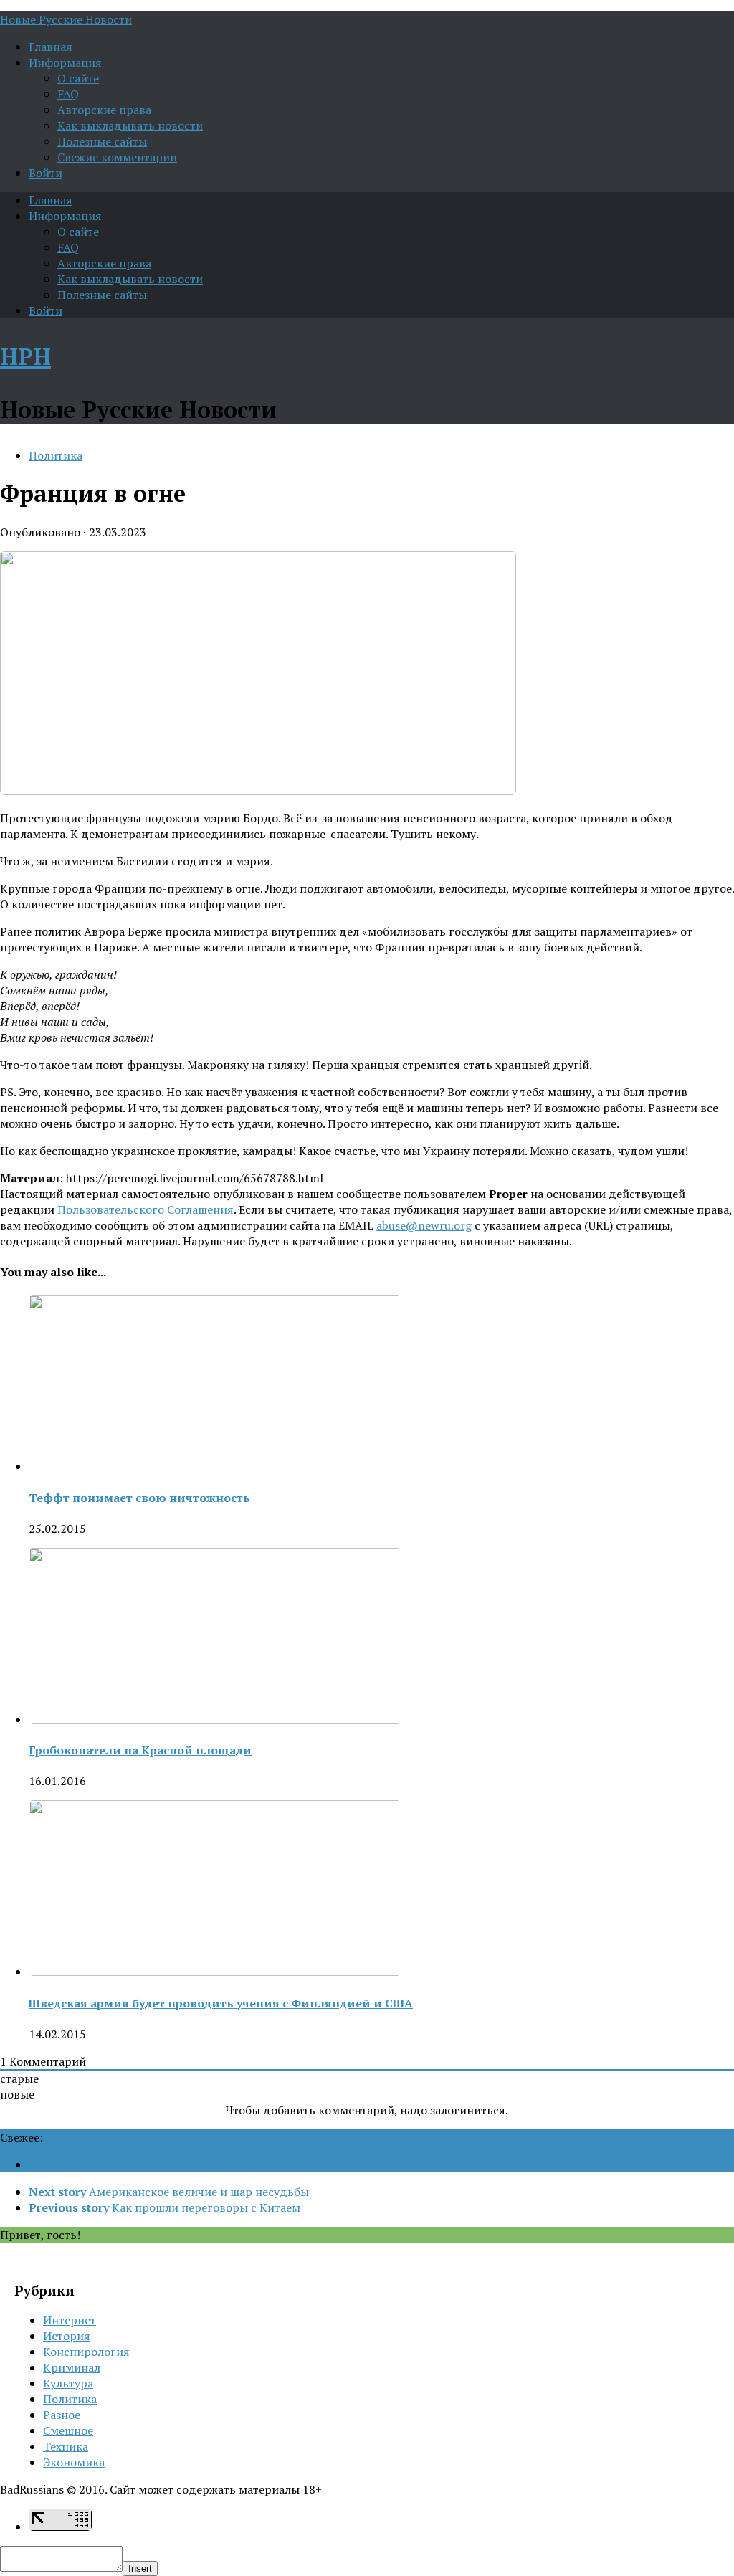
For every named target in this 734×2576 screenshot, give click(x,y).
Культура (68, 2383)
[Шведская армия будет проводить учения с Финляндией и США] (215, 1972)
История (67, 2336)
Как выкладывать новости (130, 125)
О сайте (78, 78)
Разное (62, 2415)
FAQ (68, 94)
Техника (66, 2446)
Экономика (74, 2462)
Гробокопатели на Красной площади (140, 1750)
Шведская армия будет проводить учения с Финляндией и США (221, 2003)
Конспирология (86, 2352)
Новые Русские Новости (66, 19)
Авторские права (104, 110)
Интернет (70, 2320)
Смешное (68, 2430)
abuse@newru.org (424, 1225)
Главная (51, 47)
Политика (56, 455)
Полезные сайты (102, 141)
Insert (140, 2568)
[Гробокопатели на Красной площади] (215, 1719)
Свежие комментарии (117, 157)
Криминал (72, 2367)
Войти (46, 173)
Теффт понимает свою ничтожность (139, 1498)
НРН (25, 356)
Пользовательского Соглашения (146, 1209)
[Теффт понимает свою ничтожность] (215, 1466)
